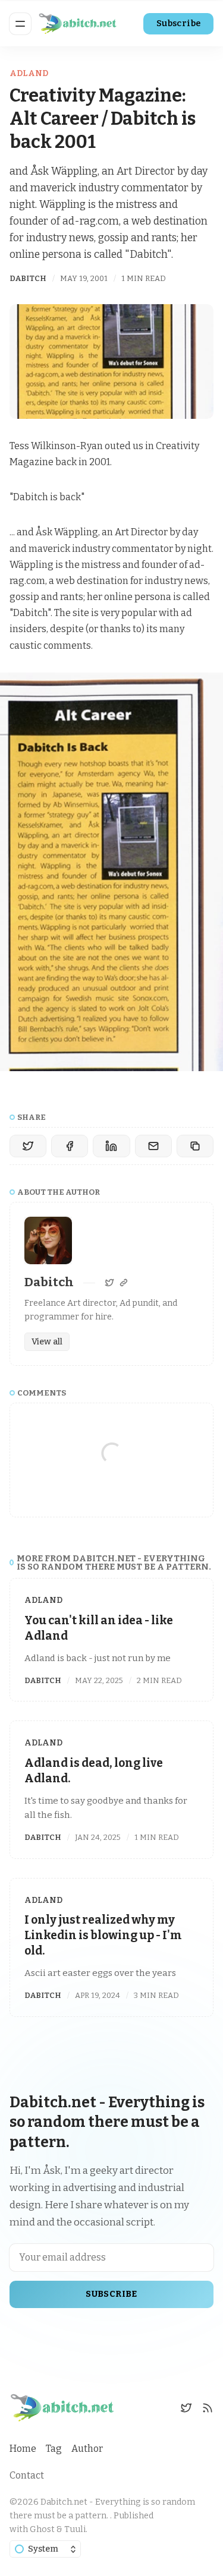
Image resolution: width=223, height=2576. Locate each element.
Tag (54, 2449)
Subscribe (179, 23)
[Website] (124, 1283)
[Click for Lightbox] (111, 872)
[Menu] (20, 24)
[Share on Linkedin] (111, 1146)
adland (29, 73)
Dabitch (28, 278)
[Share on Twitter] (28, 1146)
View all (47, 1342)
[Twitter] (109, 1283)
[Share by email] (153, 1146)
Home (23, 2449)
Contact (27, 2475)
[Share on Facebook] (70, 1146)
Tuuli (75, 2529)
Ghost (42, 2529)
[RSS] (208, 2408)
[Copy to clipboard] (195, 1146)
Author (87, 2449)
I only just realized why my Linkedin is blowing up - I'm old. (103, 1935)
